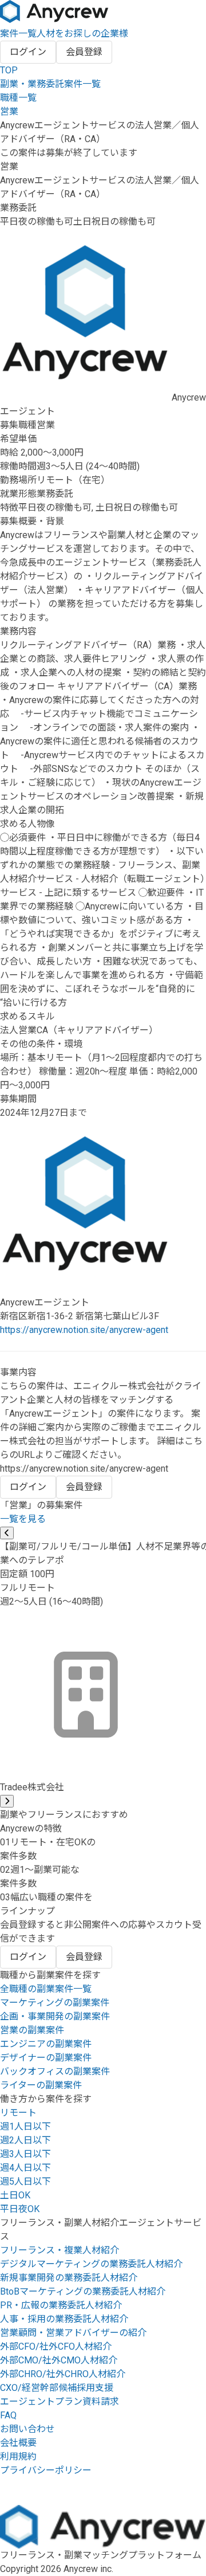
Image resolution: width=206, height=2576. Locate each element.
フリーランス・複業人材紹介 (60, 2250)
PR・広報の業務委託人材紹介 (61, 2305)
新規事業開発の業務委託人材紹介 (69, 2278)
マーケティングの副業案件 (55, 2003)
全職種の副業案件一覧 (46, 1989)
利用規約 (18, 2457)
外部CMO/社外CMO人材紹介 (59, 2360)
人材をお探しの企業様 (82, 34)
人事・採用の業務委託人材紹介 (64, 2319)
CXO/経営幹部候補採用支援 (57, 2388)
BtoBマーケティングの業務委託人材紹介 (83, 2291)
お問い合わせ (27, 2429)
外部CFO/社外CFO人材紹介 (56, 2346)
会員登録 (84, 52)
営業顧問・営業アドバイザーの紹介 (73, 2333)
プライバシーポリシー (46, 2470)
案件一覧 (18, 34)
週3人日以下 (25, 2154)
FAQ (8, 2415)
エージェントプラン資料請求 (60, 2401)
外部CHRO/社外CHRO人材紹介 (63, 2374)
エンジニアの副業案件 (46, 2044)
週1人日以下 (25, 2126)
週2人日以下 (25, 2140)
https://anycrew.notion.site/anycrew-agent (84, 1330)
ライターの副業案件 (41, 2085)
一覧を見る (23, 1519)
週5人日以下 (25, 2181)
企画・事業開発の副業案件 (55, 2016)
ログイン (28, 52)
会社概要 (18, 2443)
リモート (18, 2113)
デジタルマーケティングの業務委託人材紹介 (91, 2264)
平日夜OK (20, 2209)
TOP (9, 70)
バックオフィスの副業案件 (55, 2071)
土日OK (15, 2195)
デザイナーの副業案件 (46, 2058)
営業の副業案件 (32, 2030)
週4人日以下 (25, 2168)
